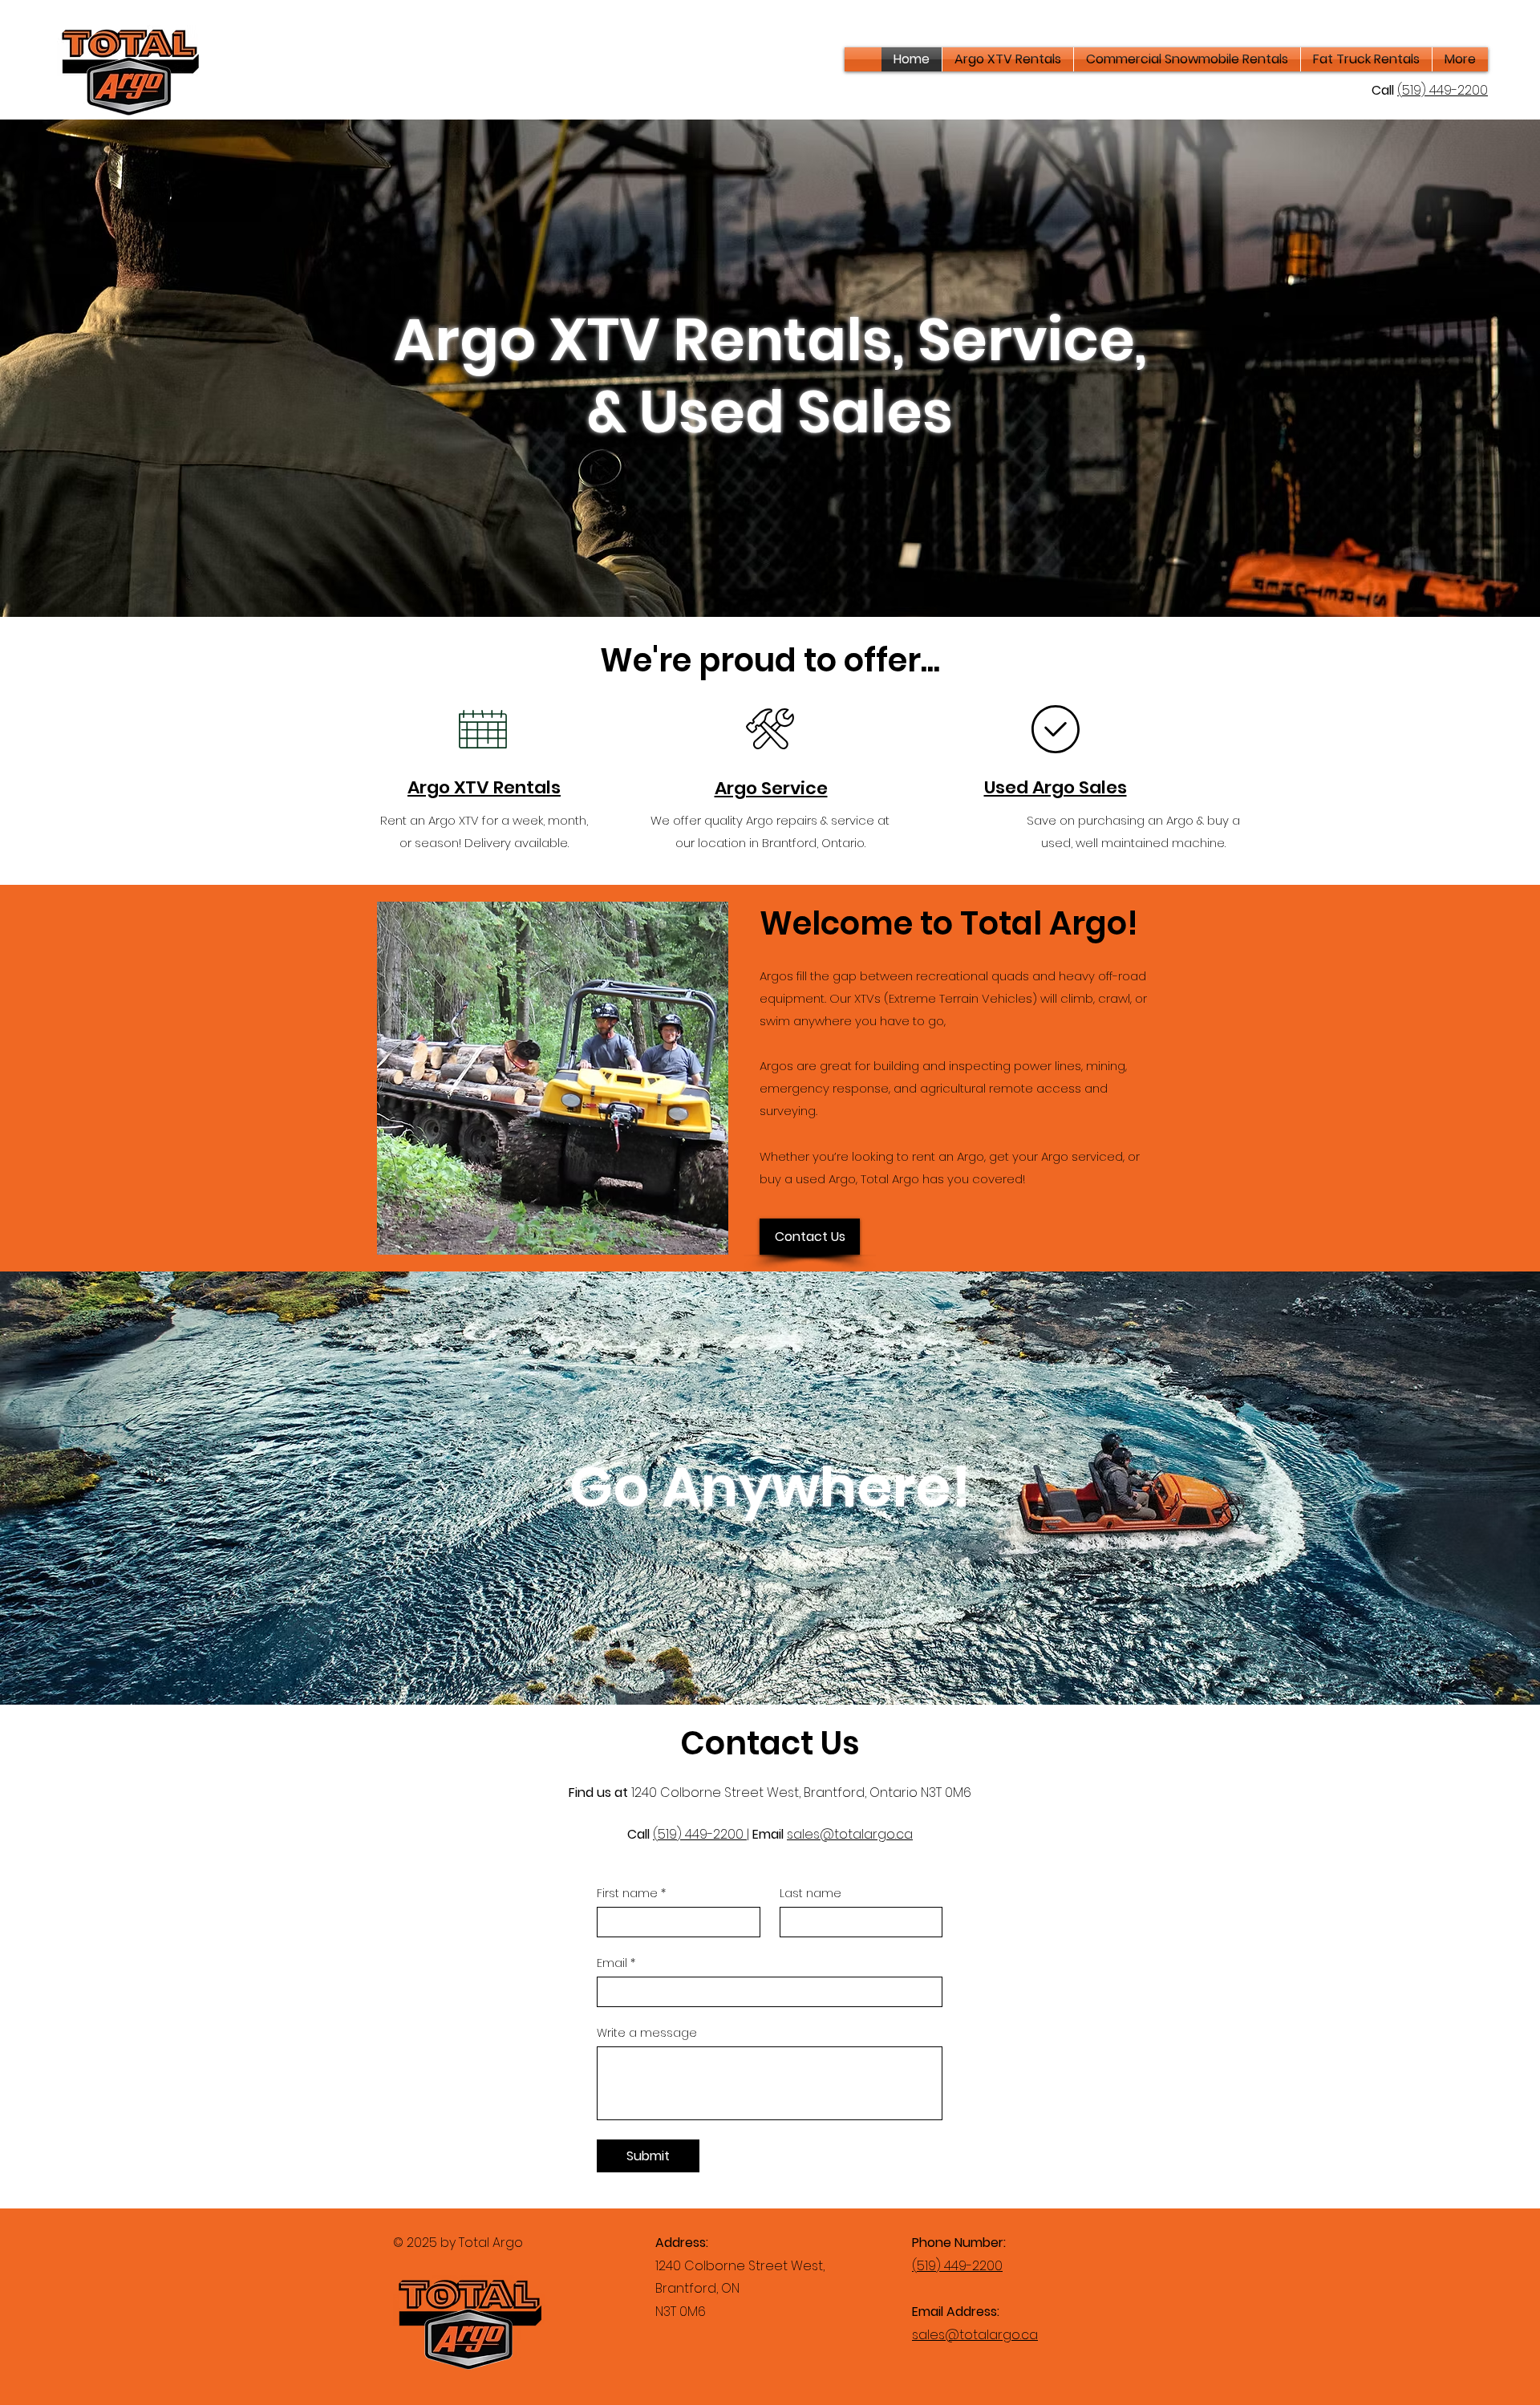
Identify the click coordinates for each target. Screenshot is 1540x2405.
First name (631, 1894)
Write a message (647, 2033)
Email (616, 1963)
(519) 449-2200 (700, 1834)
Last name (811, 1894)
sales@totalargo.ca (850, 1834)
